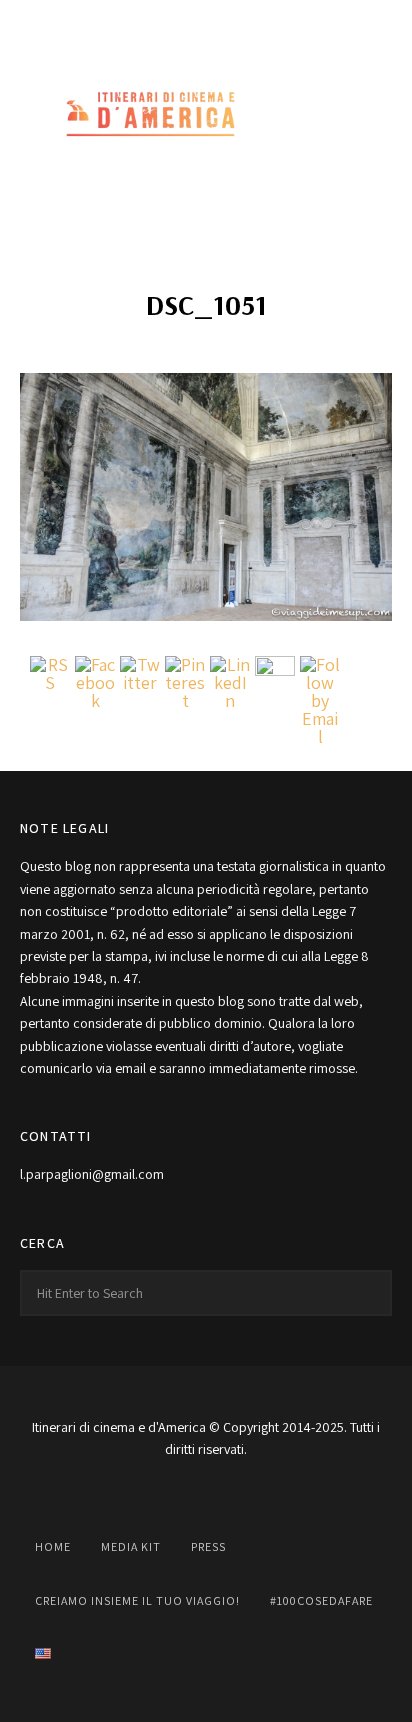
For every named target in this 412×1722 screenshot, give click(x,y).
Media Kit (131, 1546)
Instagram (162, 22)
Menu (372, 115)
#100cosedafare (321, 1600)
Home (53, 1546)
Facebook (118, 22)
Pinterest (250, 22)
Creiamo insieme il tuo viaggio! (137, 1600)
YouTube (206, 22)
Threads (294, 22)
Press (208, 1546)
